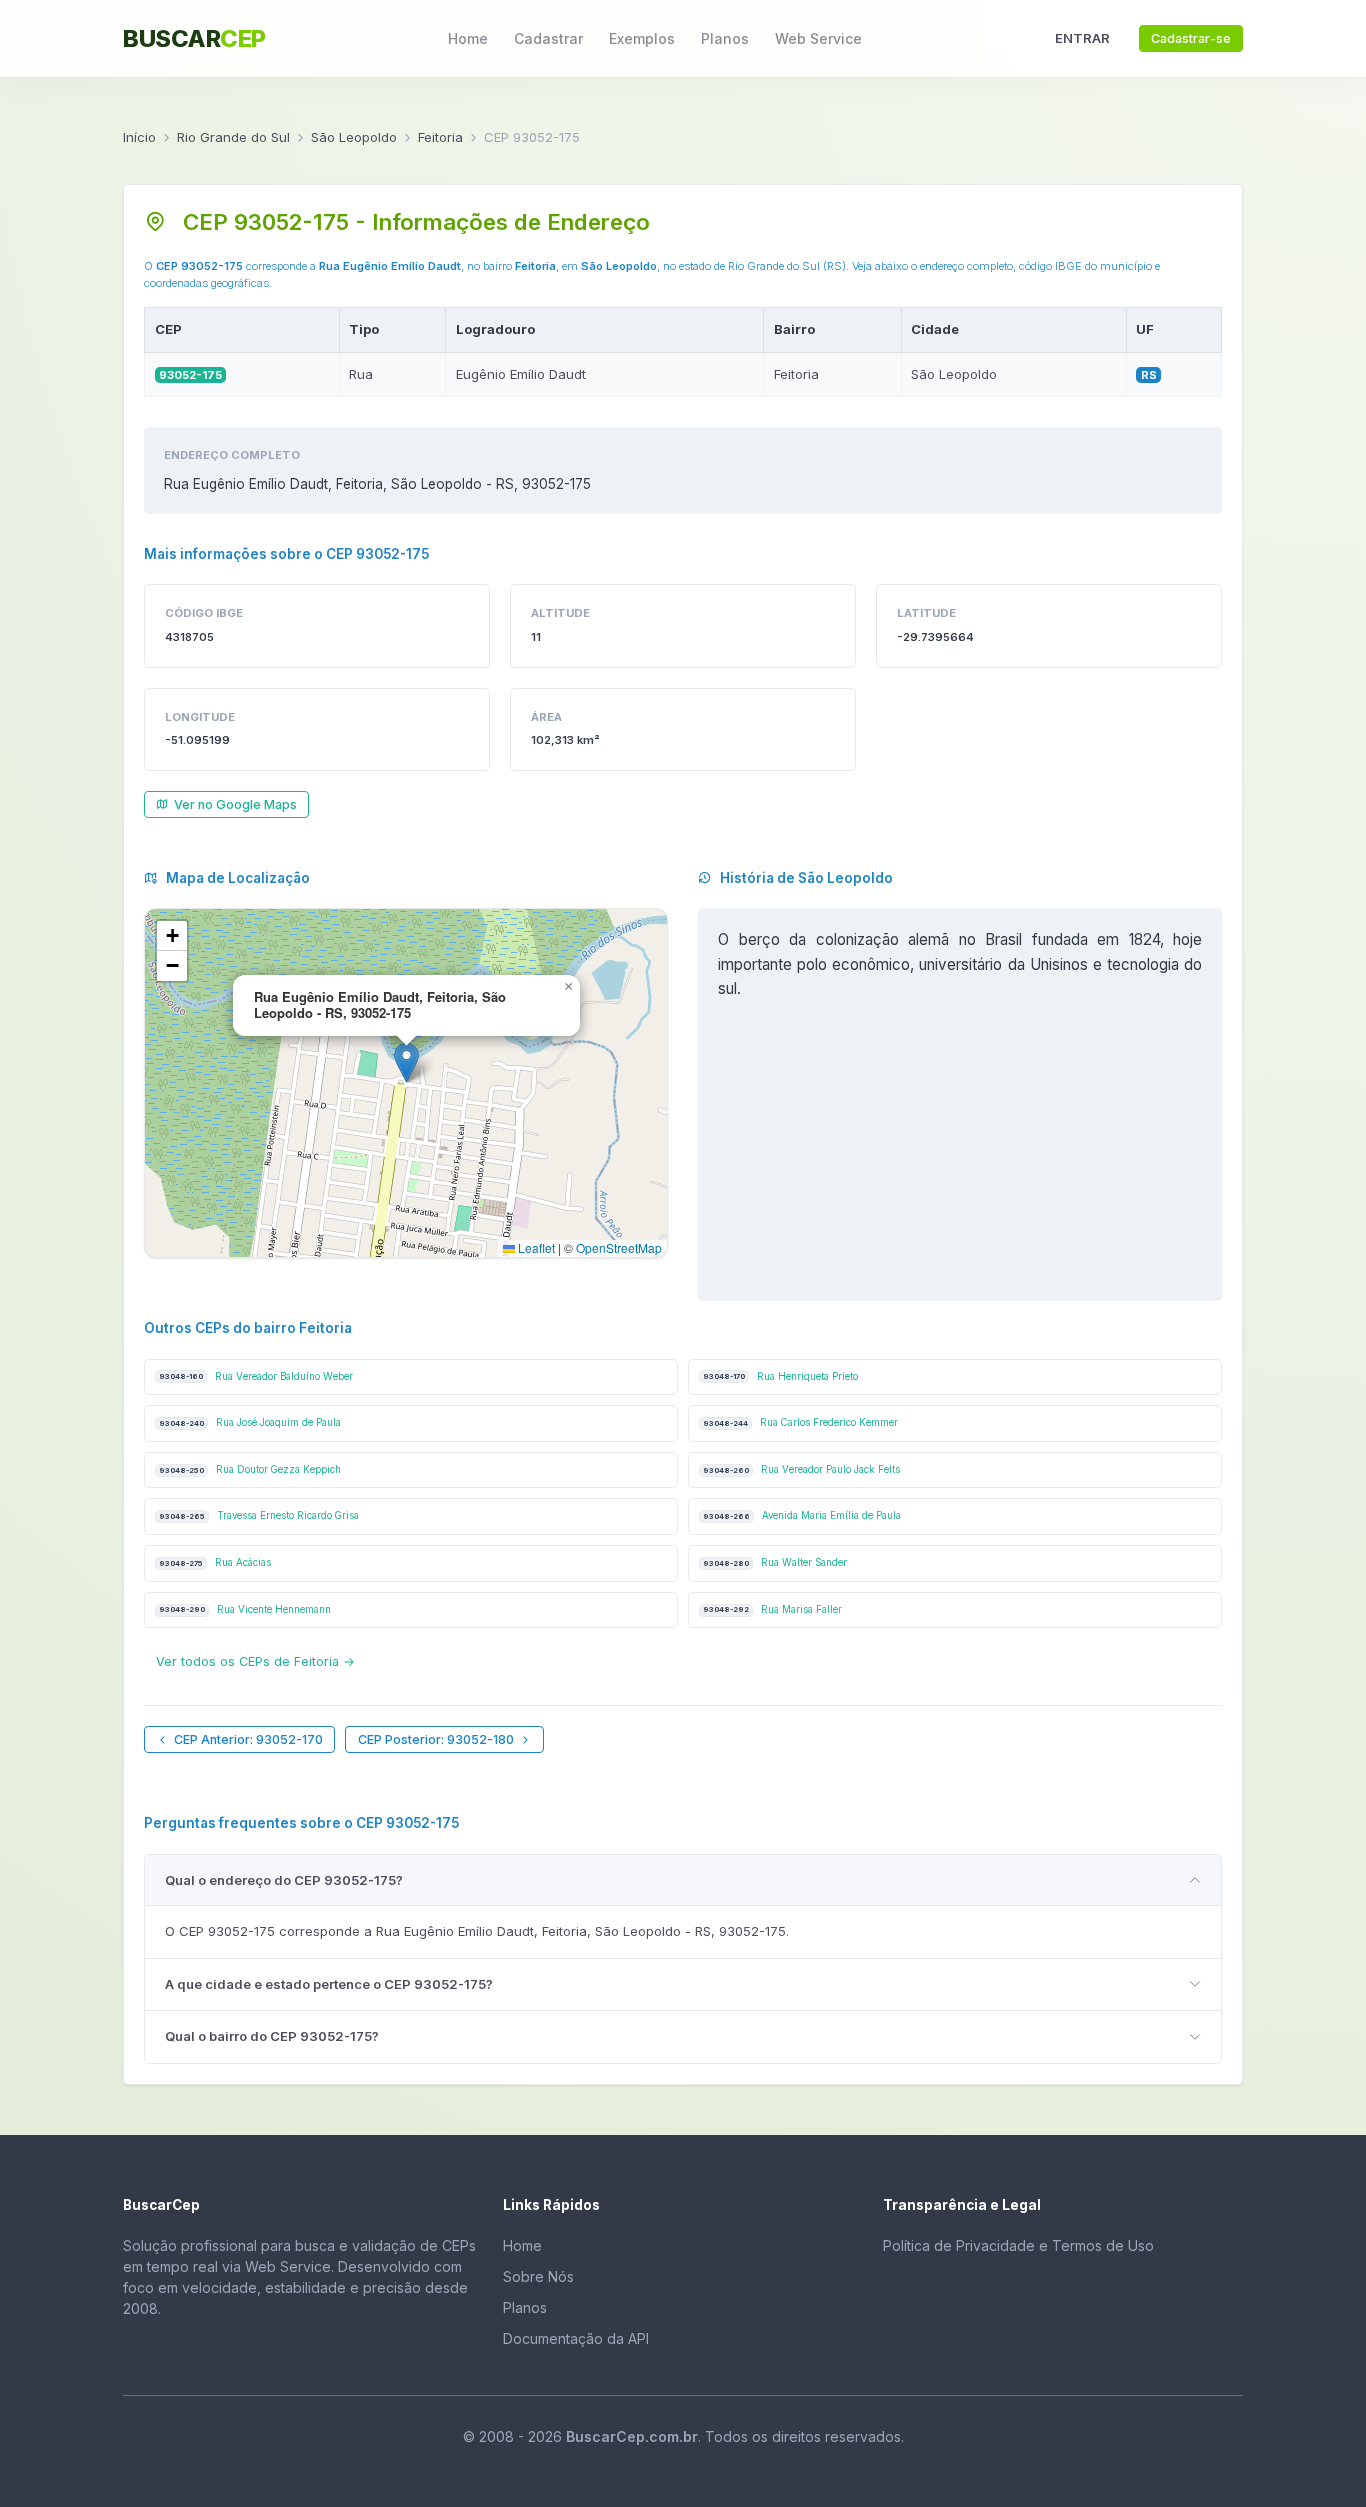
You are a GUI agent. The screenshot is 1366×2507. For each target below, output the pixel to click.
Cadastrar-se (1191, 38)
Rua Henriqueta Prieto (780, 1376)
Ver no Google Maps (235, 804)
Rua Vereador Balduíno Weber (256, 1376)
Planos (725, 38)
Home (468, 38)
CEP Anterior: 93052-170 (248, 1739)
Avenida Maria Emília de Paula (802, 1515)
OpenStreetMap (619, 1247)
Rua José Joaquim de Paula (250, 1422)
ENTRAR (1082, 38)
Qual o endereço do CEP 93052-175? (284, 1880)
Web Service (818, 38)
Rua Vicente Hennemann (245, 1609)
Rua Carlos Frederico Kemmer (800, 1422)
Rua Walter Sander (775, 1562)
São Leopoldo (354, 137)
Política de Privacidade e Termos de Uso (1018, 2245)
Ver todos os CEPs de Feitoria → (255, 1661)
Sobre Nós (538, 2276)
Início (139, 137)
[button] (406, 1062)
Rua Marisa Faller (772, 1609)
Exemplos (642, 38)
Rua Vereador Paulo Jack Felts (801, 1469)
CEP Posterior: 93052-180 (436, 1739)
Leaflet (535, 1247)
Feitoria (440, 137)
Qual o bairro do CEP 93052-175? (272, 2036)
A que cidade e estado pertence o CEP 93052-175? (329, 1984)
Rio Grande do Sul (233, 137)
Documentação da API (576, 2338)
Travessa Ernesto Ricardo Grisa (259, 1515)
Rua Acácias (215, 1562)
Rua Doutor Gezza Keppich (250, 1469)
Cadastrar (548, 38)
